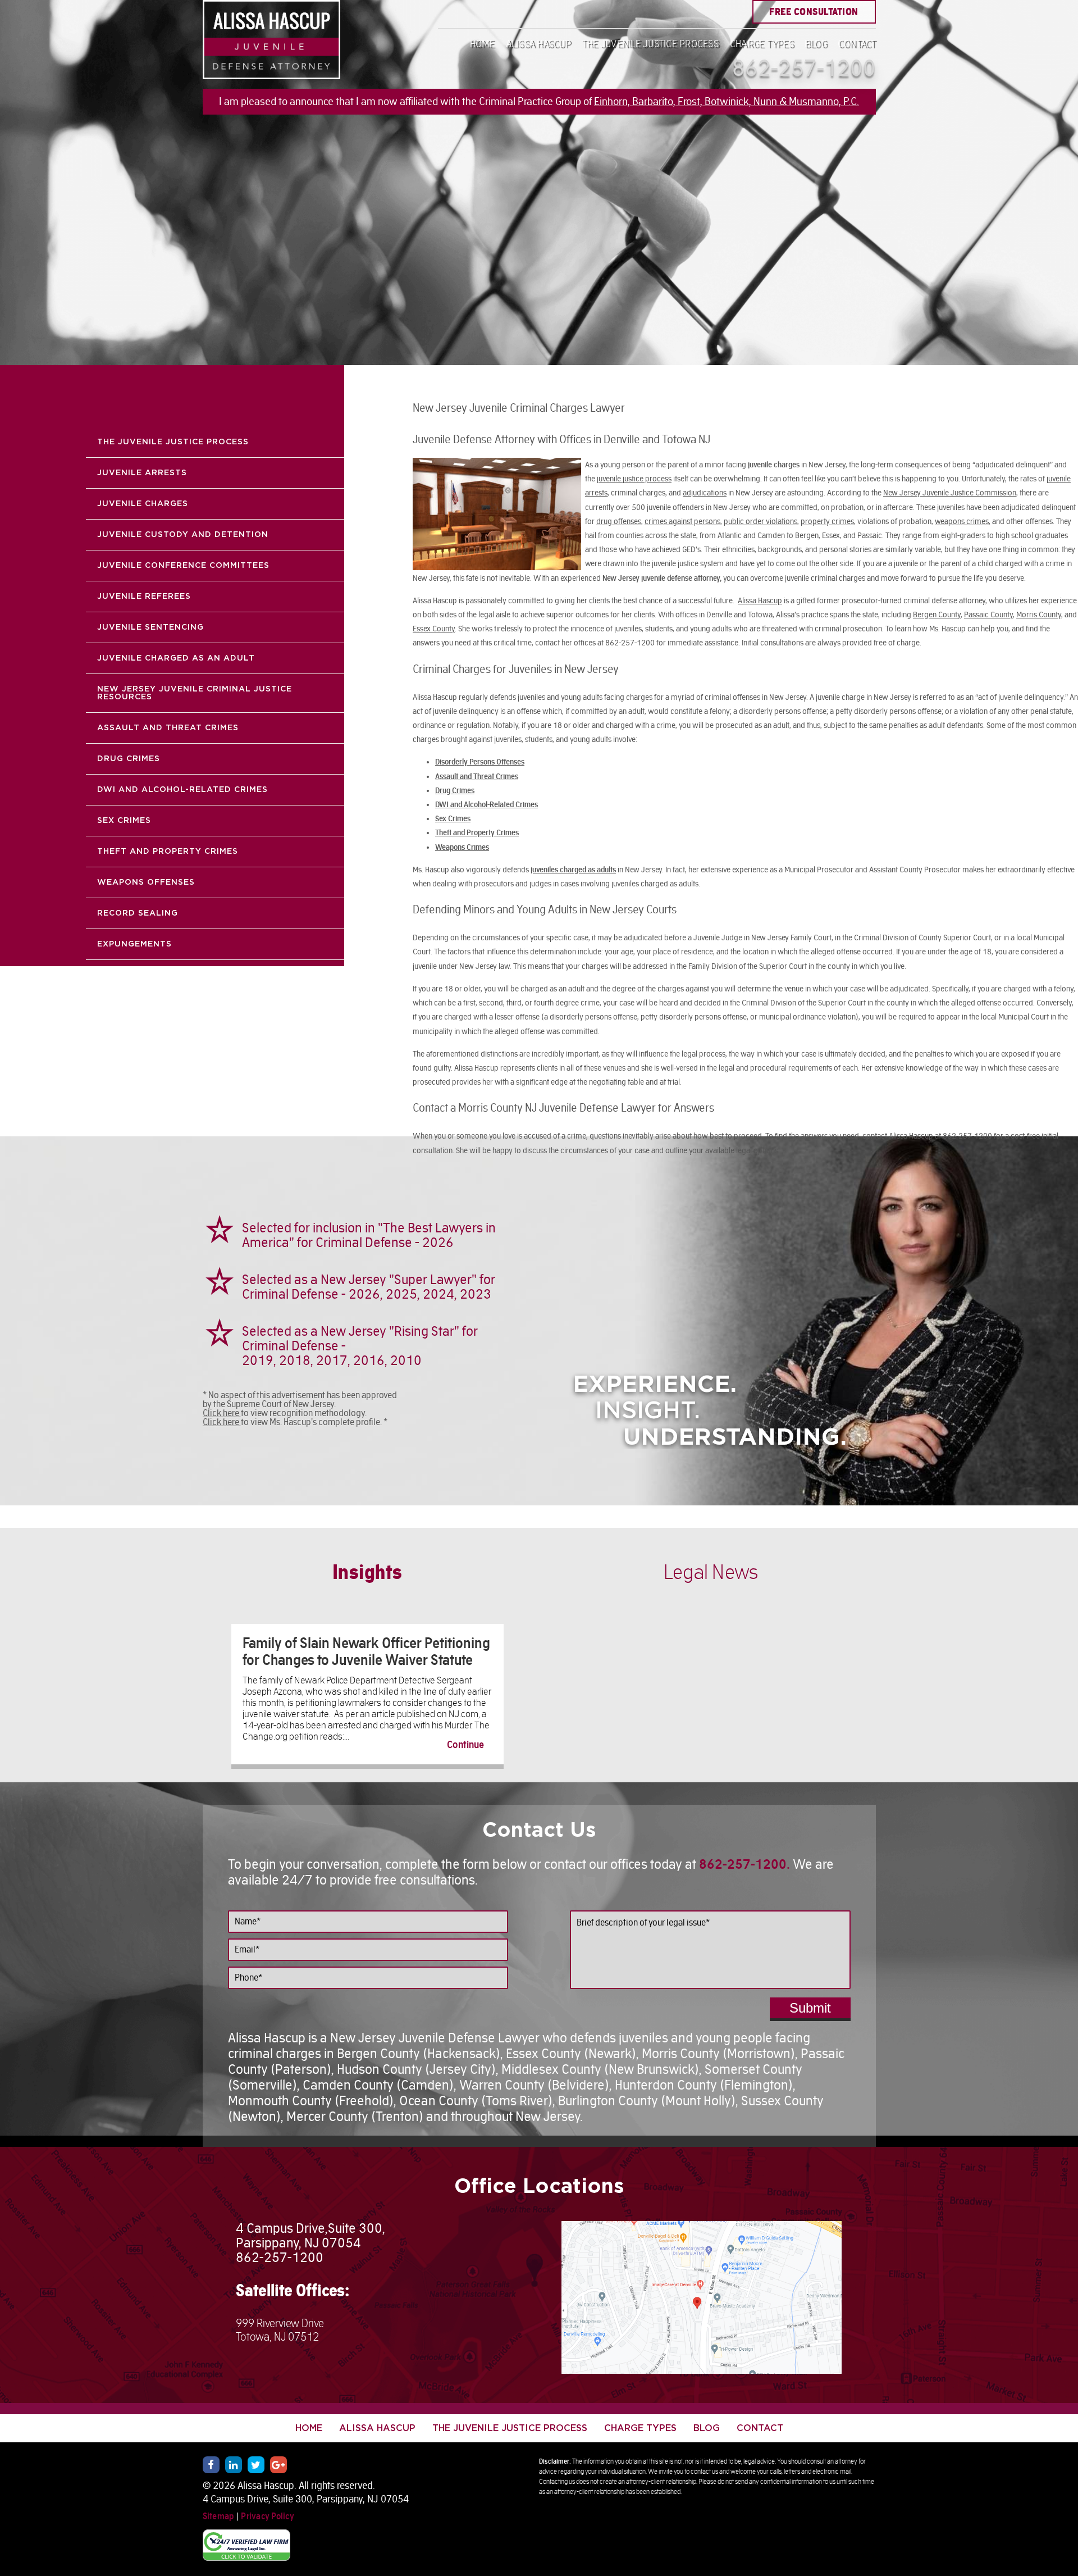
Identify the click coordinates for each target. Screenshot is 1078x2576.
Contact (857, 44)
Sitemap (219, 2516)
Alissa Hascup (538, 44)
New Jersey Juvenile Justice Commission (950, 493)
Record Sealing (138, 913)
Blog (816, 44)
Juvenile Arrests (142, 473)
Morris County (1039, 615)
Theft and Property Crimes (168, 852)
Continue (465, 1745)
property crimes (827, 521)
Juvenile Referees (144, 597)
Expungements (134, 944)
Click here (222, 1413)
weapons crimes (962, 521)
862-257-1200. (744, 1864)
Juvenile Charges (143, 504)
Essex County (434, 629)
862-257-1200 (804, 68)
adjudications (705, 493)
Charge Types (762, 44)
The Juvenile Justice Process (650, 44)
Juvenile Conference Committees (183, 566)
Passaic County (988, 615)
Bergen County (937, 615)
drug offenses (619, 521)
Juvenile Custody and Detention (183, 535)
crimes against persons (682, 521)
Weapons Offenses (146, 882)
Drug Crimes (129, 759)
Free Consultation (814, 12)
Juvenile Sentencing (150, 627)
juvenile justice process (634, 479)
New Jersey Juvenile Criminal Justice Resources (195, 693)
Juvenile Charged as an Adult (176, 658)
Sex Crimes (124, 821)
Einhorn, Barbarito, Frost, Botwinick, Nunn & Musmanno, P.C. (727, 101)
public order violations (760, 521)
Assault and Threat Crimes (168, 728)
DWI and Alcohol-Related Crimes (182, 790)
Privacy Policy (268, 2516)
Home (482, 44)
